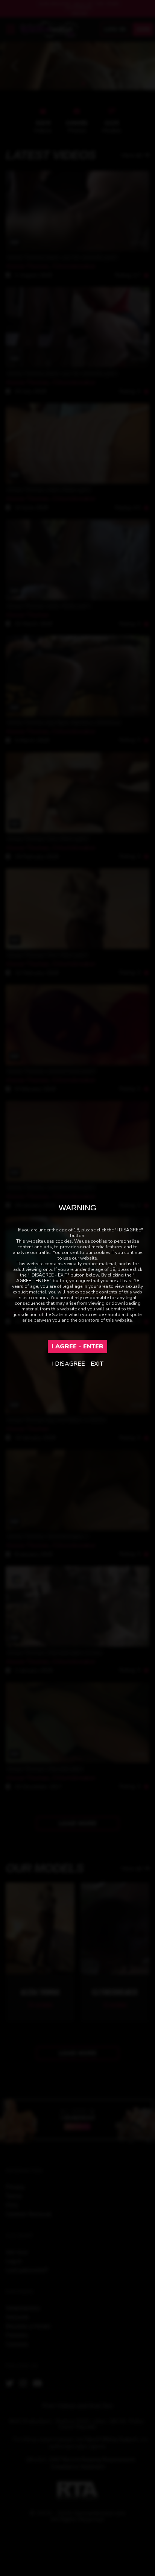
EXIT (97, 1364)
